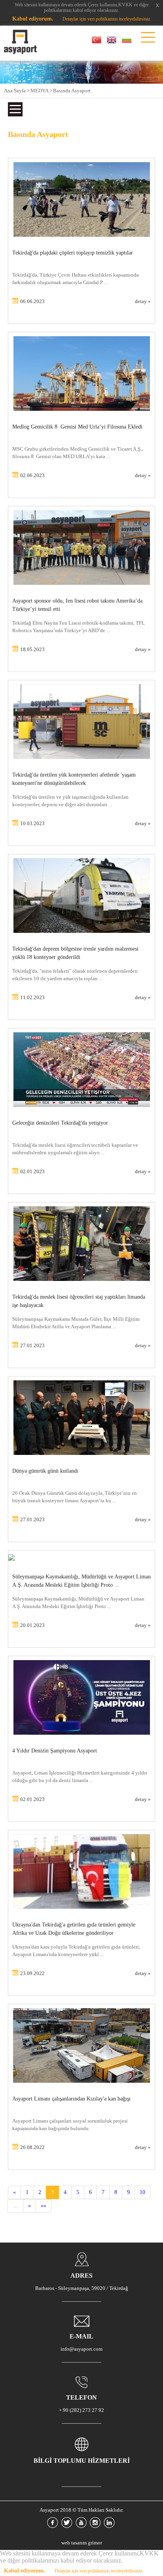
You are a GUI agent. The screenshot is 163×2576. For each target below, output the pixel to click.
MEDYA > (41, 91)
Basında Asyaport (72, 91)
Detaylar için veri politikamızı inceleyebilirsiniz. (107, 19)
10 (142, 2192)
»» (44, 2206)
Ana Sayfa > (17, 91)
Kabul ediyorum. (33, 19)
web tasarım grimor (82, 2543)
